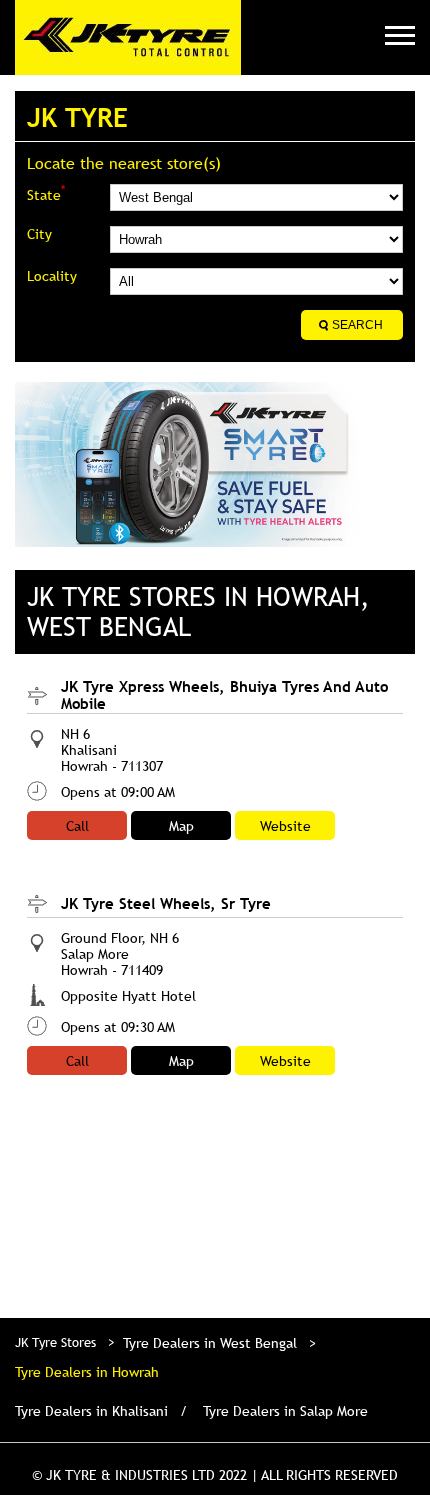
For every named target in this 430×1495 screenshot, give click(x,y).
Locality (52, 276)
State (46, 193)
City (39, 234)
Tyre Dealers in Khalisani (91, 1411)
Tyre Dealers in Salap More (285, 1411)
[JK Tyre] (128, 37)
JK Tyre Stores (57, 1342)
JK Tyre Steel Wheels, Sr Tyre (166, 903)
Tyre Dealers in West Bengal (210, 1343)
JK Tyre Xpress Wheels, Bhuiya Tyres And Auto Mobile (224, 694)
